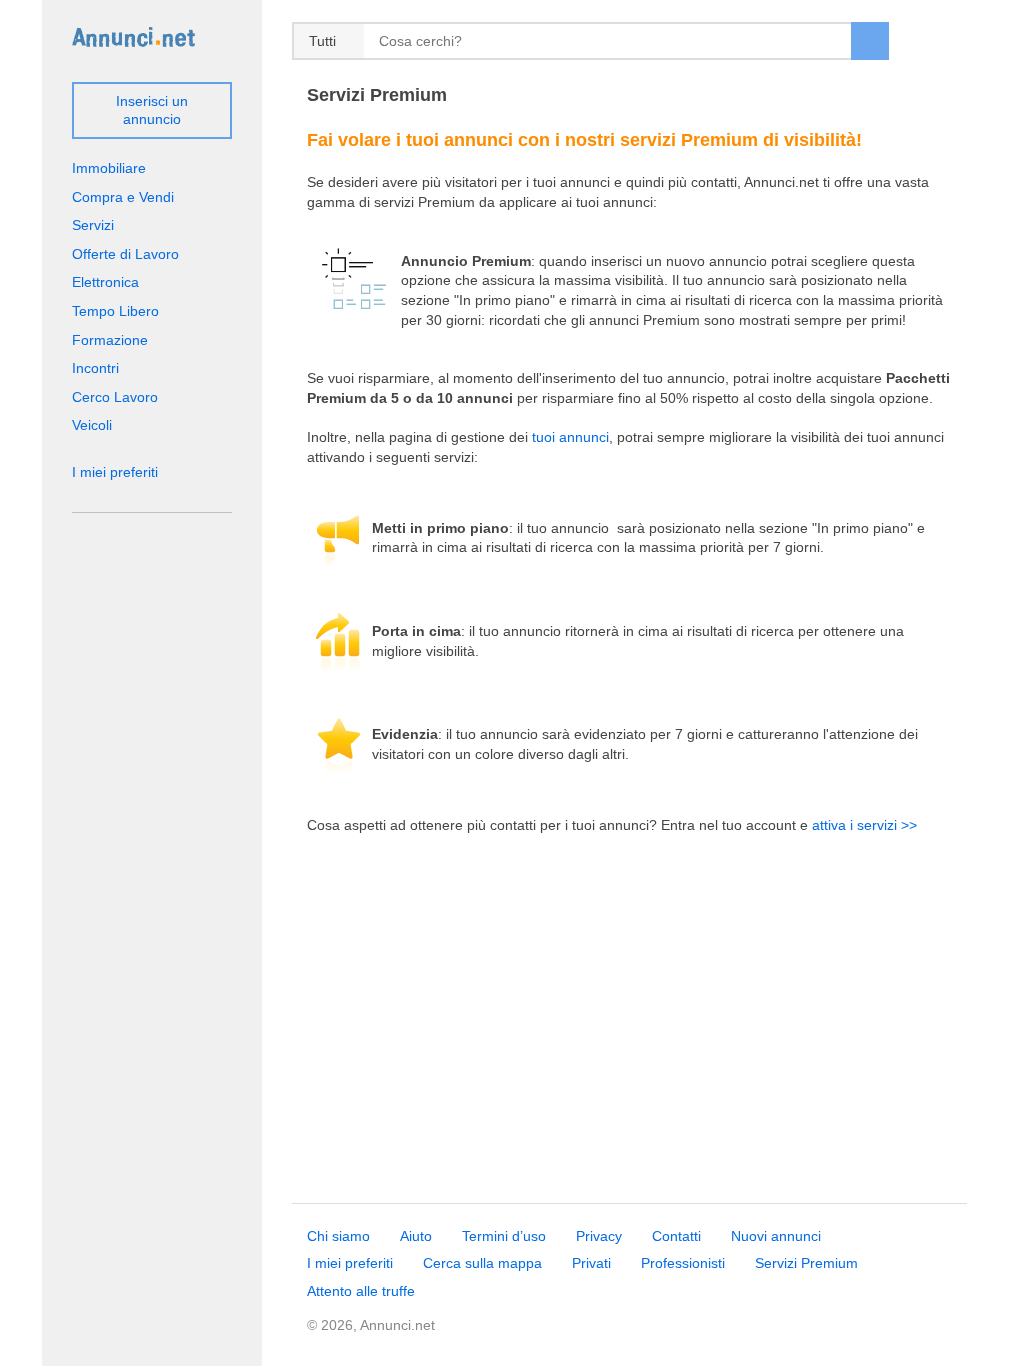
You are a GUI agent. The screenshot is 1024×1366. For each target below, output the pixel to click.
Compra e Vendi (123, 197)
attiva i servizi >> (864, 825)
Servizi (93, 225)
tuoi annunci (570, 437)
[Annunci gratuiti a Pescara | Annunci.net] (133, 36)
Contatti (676, 1236)
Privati (591, 1263)
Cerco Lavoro (115, 397)
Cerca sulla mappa (482, 1263)
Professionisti (683, 1263)
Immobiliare (109, 168)
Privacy (599, 1236)
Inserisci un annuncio (152, 110)
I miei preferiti (115, 472)
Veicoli (92, 425)
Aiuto (416, 1236)
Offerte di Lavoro (125, 254)
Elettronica (105, 282)
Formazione (110, 340)
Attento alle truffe (361, 1291)
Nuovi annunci (776, 1236)
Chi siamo (338, 1236)
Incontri (95, 368)
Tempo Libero (115, 311)
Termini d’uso (504, 1236)
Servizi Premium (806, 1263)
